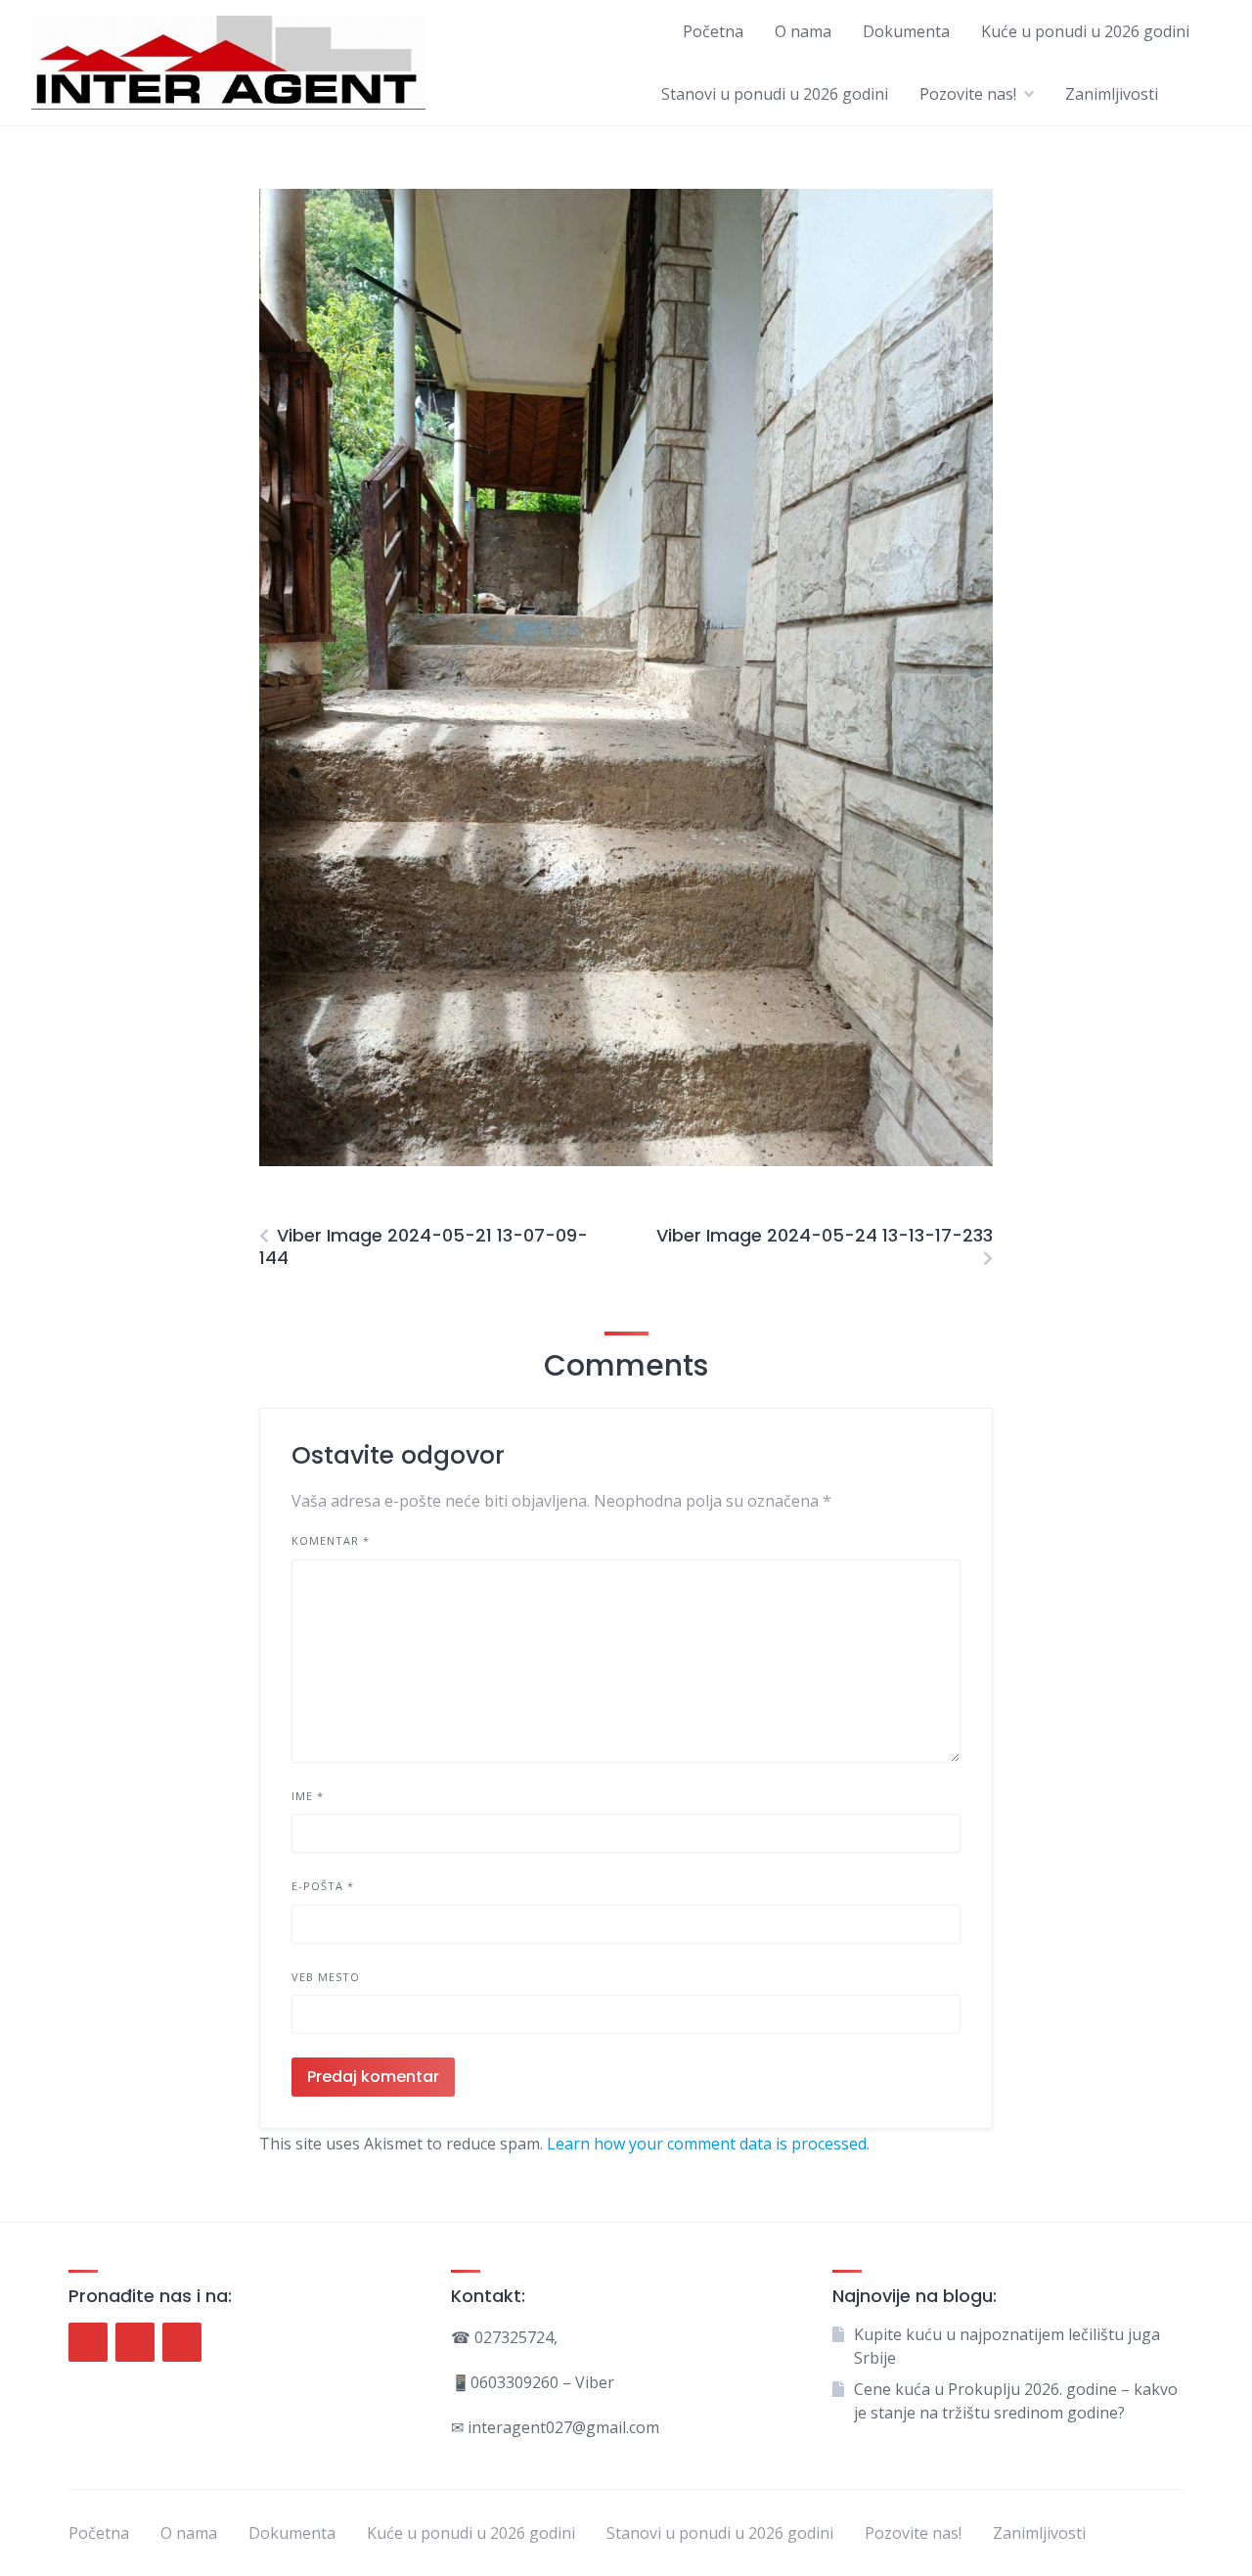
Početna (713, 31)
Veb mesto (326, 1977)
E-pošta (323, 1886)
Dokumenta (906, 31)
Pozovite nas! (968, 94)
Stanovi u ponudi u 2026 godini (775, 94)
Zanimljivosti (1112, 94)
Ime (308, 1796)
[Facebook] (88, 2342)
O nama (803, 31)
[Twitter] (135, 2342)
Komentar (331, 1540)
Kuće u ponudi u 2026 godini (1085, 31)
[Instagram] (182, 2342)
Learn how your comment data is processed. (708, 2144)
